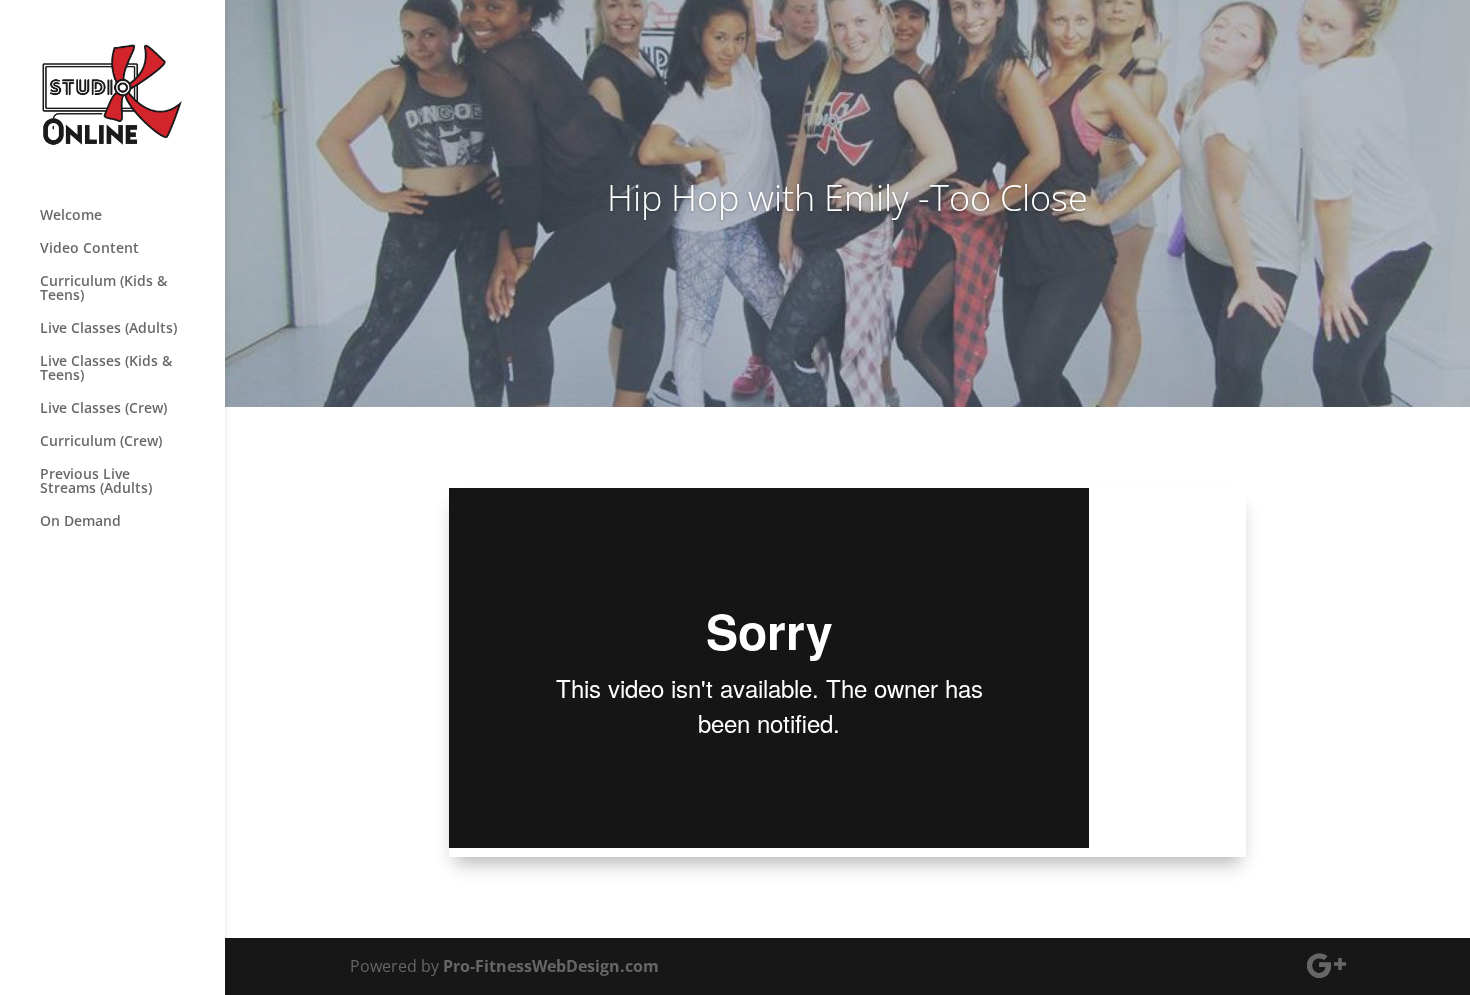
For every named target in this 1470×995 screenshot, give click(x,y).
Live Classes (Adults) (108, 329)
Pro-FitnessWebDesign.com (551, 966)
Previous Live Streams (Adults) (96, 482)
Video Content (89, 249)
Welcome (71, 216)
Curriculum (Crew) (101, 442)
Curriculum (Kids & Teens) (103, 289)
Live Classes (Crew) (103, 409)
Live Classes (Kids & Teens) (106, 369)
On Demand (80, 522)
